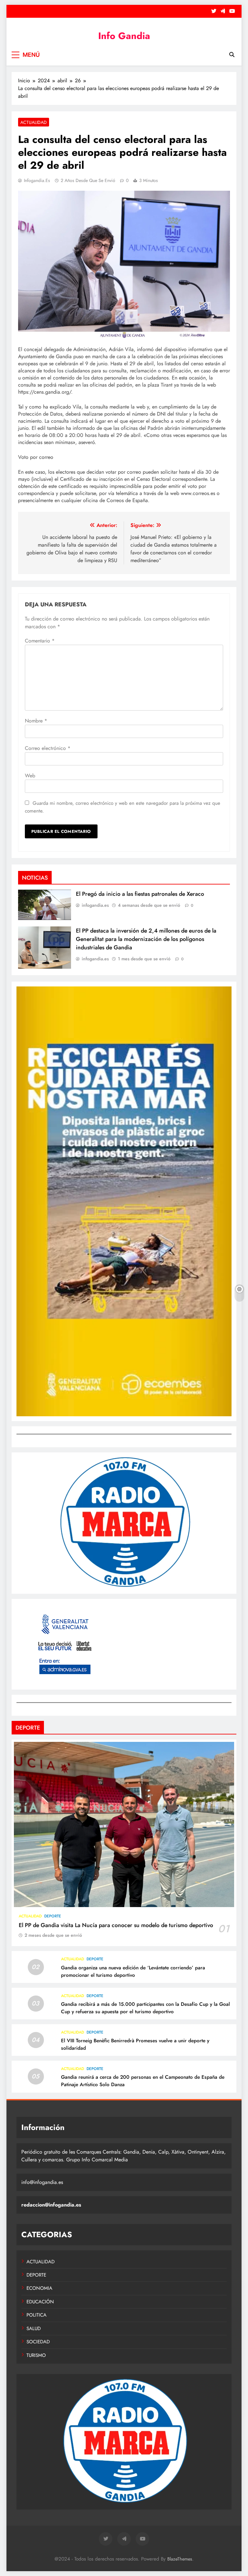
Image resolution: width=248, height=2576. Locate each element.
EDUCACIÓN (40, 2302)
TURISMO (36, 2355)
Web (30, 776)
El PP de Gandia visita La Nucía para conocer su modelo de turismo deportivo (116, 1925)
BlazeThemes (180, 2559)
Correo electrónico (48, 748)
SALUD (34, 2329)
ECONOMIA (39, 2288)
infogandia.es (37, 180)
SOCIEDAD (38, 2342)
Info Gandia (124, 36)
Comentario (40, 641)
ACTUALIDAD (34, 122)
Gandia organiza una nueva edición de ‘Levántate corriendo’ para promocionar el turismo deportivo (133, 1971)
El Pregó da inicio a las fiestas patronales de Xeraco (140, 894)
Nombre (36, 721)
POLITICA (36, 2315)
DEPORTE (53, 1916)
